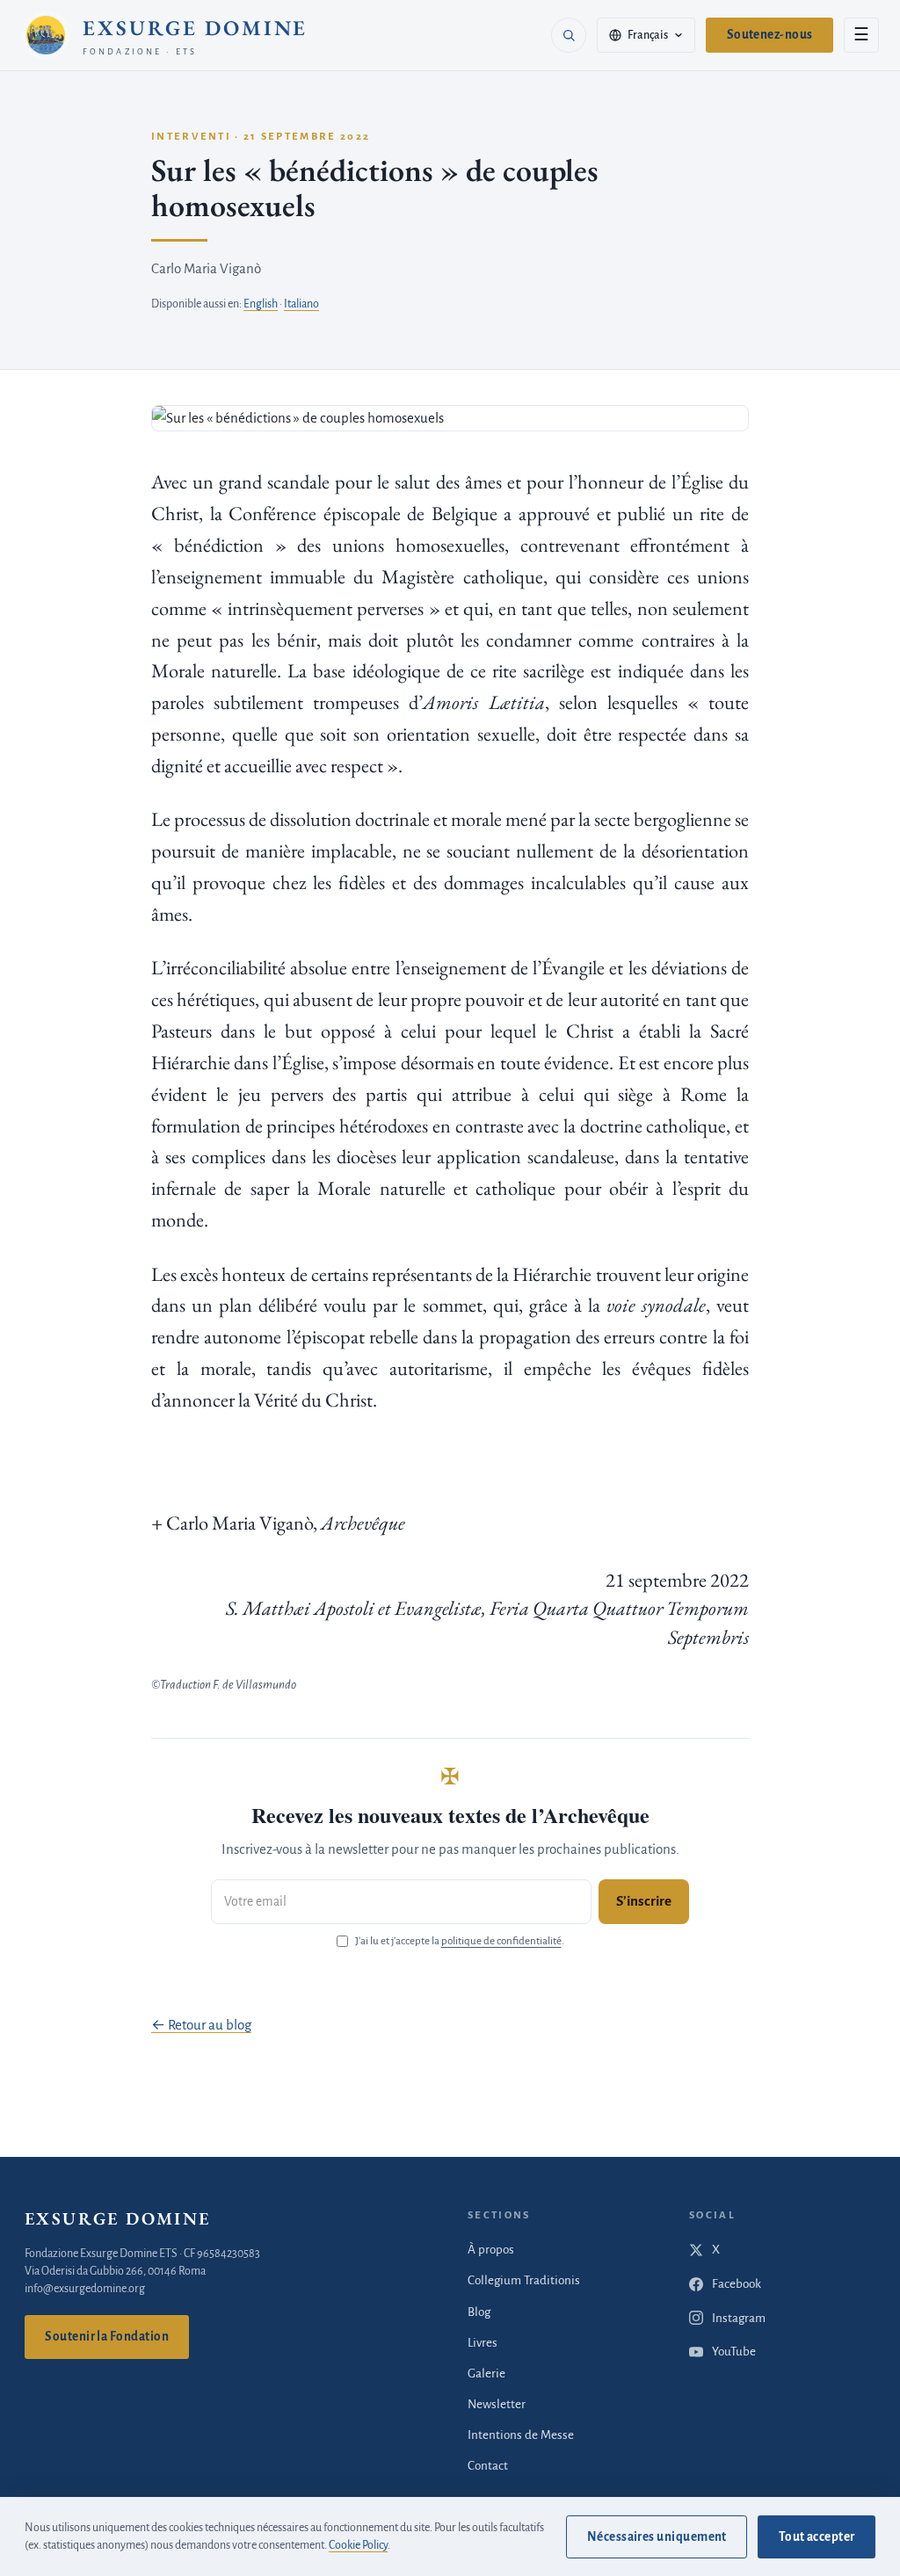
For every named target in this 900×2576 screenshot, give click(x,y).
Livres (483, 2343)
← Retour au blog (201, 2025)
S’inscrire (644, 1901)
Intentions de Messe (521, 2435)
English (261, 304)
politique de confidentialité (501, 1941)
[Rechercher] (569, 35)
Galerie (486, 2373)
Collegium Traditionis (524, 2280)
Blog (479, 2312)
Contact (488, 2466)
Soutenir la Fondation (107, 2337)
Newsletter (497, 2404)
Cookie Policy (358, 2545)
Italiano (301, 304)
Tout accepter (817, 2537)
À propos (491, 2250)
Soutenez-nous (770, 35)
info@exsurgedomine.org (85, 2289)
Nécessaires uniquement (657, 2537)
